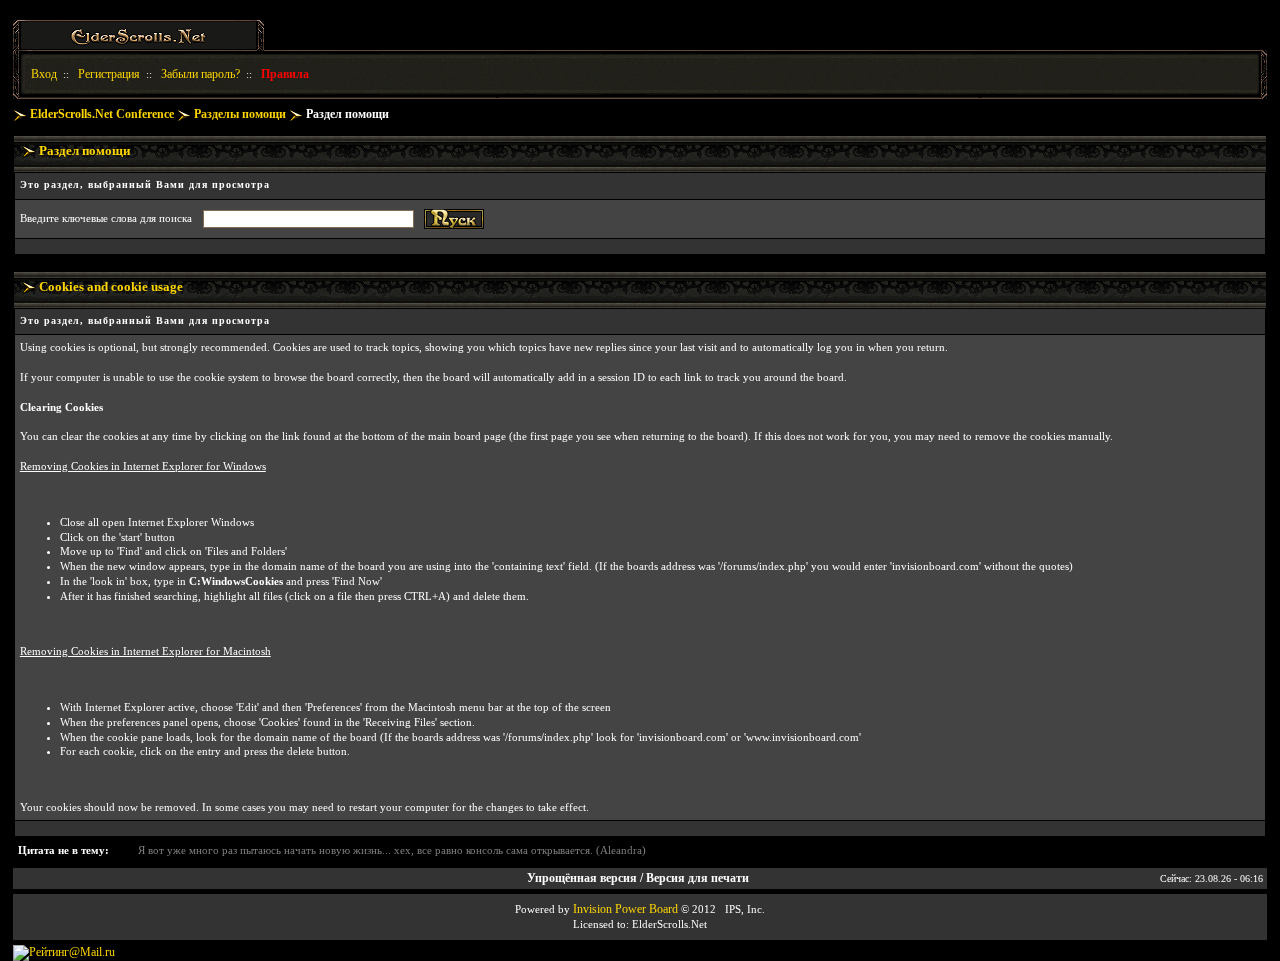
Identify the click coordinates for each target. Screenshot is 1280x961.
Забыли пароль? (200, 74)
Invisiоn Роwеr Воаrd (625, 909)
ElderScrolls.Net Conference (102, 114)
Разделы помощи (240, 114)
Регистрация (109, 74)
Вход (44, 74)
